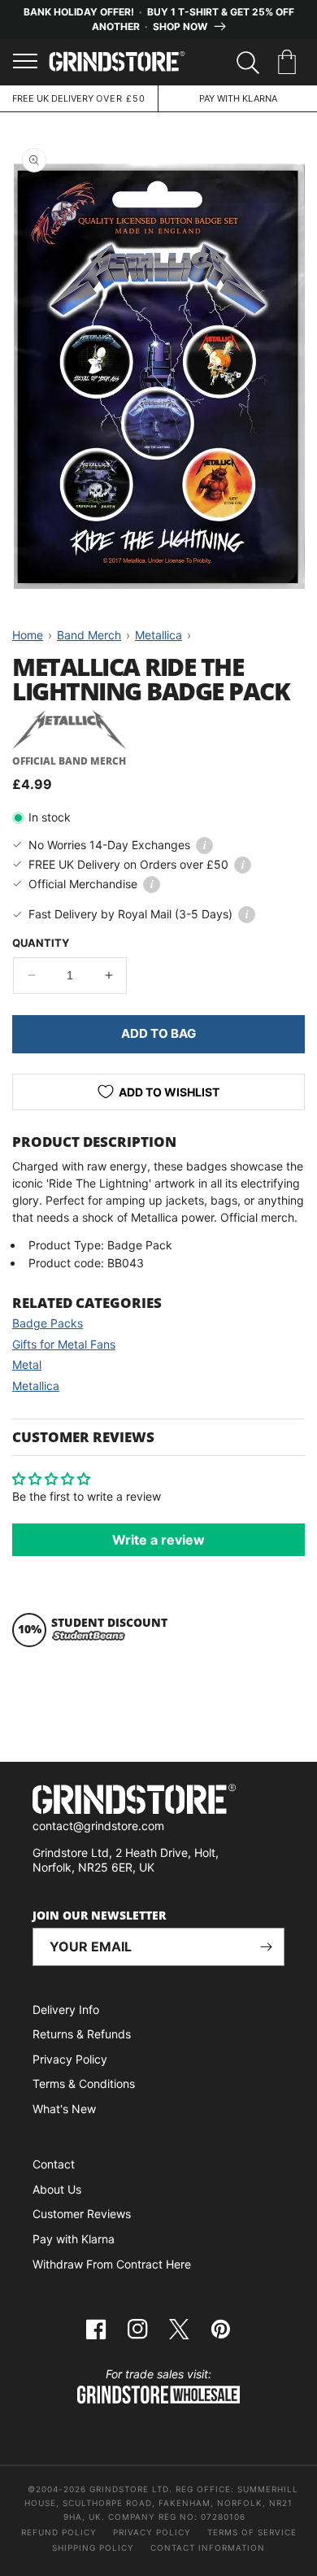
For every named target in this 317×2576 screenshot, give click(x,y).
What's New (64, 2109)
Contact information (208, 2548)
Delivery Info (66, 2009)
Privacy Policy (70, 2059)
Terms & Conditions (84, 2083)
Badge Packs (48, 1323)
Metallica (36, 1386)
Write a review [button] (158, 1540)
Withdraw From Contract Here (112, 2264)
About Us (57, 2189)
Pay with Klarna (74, 2239)
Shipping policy (93, 2548)
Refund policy (59, 2532)
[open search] (248, 63)
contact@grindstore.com (98, 1826)
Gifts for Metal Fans (64, 1344)
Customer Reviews (82, 2214)
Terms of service (252, 2532)
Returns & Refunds (82, 2034)
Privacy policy (152, 2532)
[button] (290, 63)
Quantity (41, 943)
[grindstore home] (158, 1801)
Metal (27, 1364)
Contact (54, 2164)
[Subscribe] (266, 1947)
